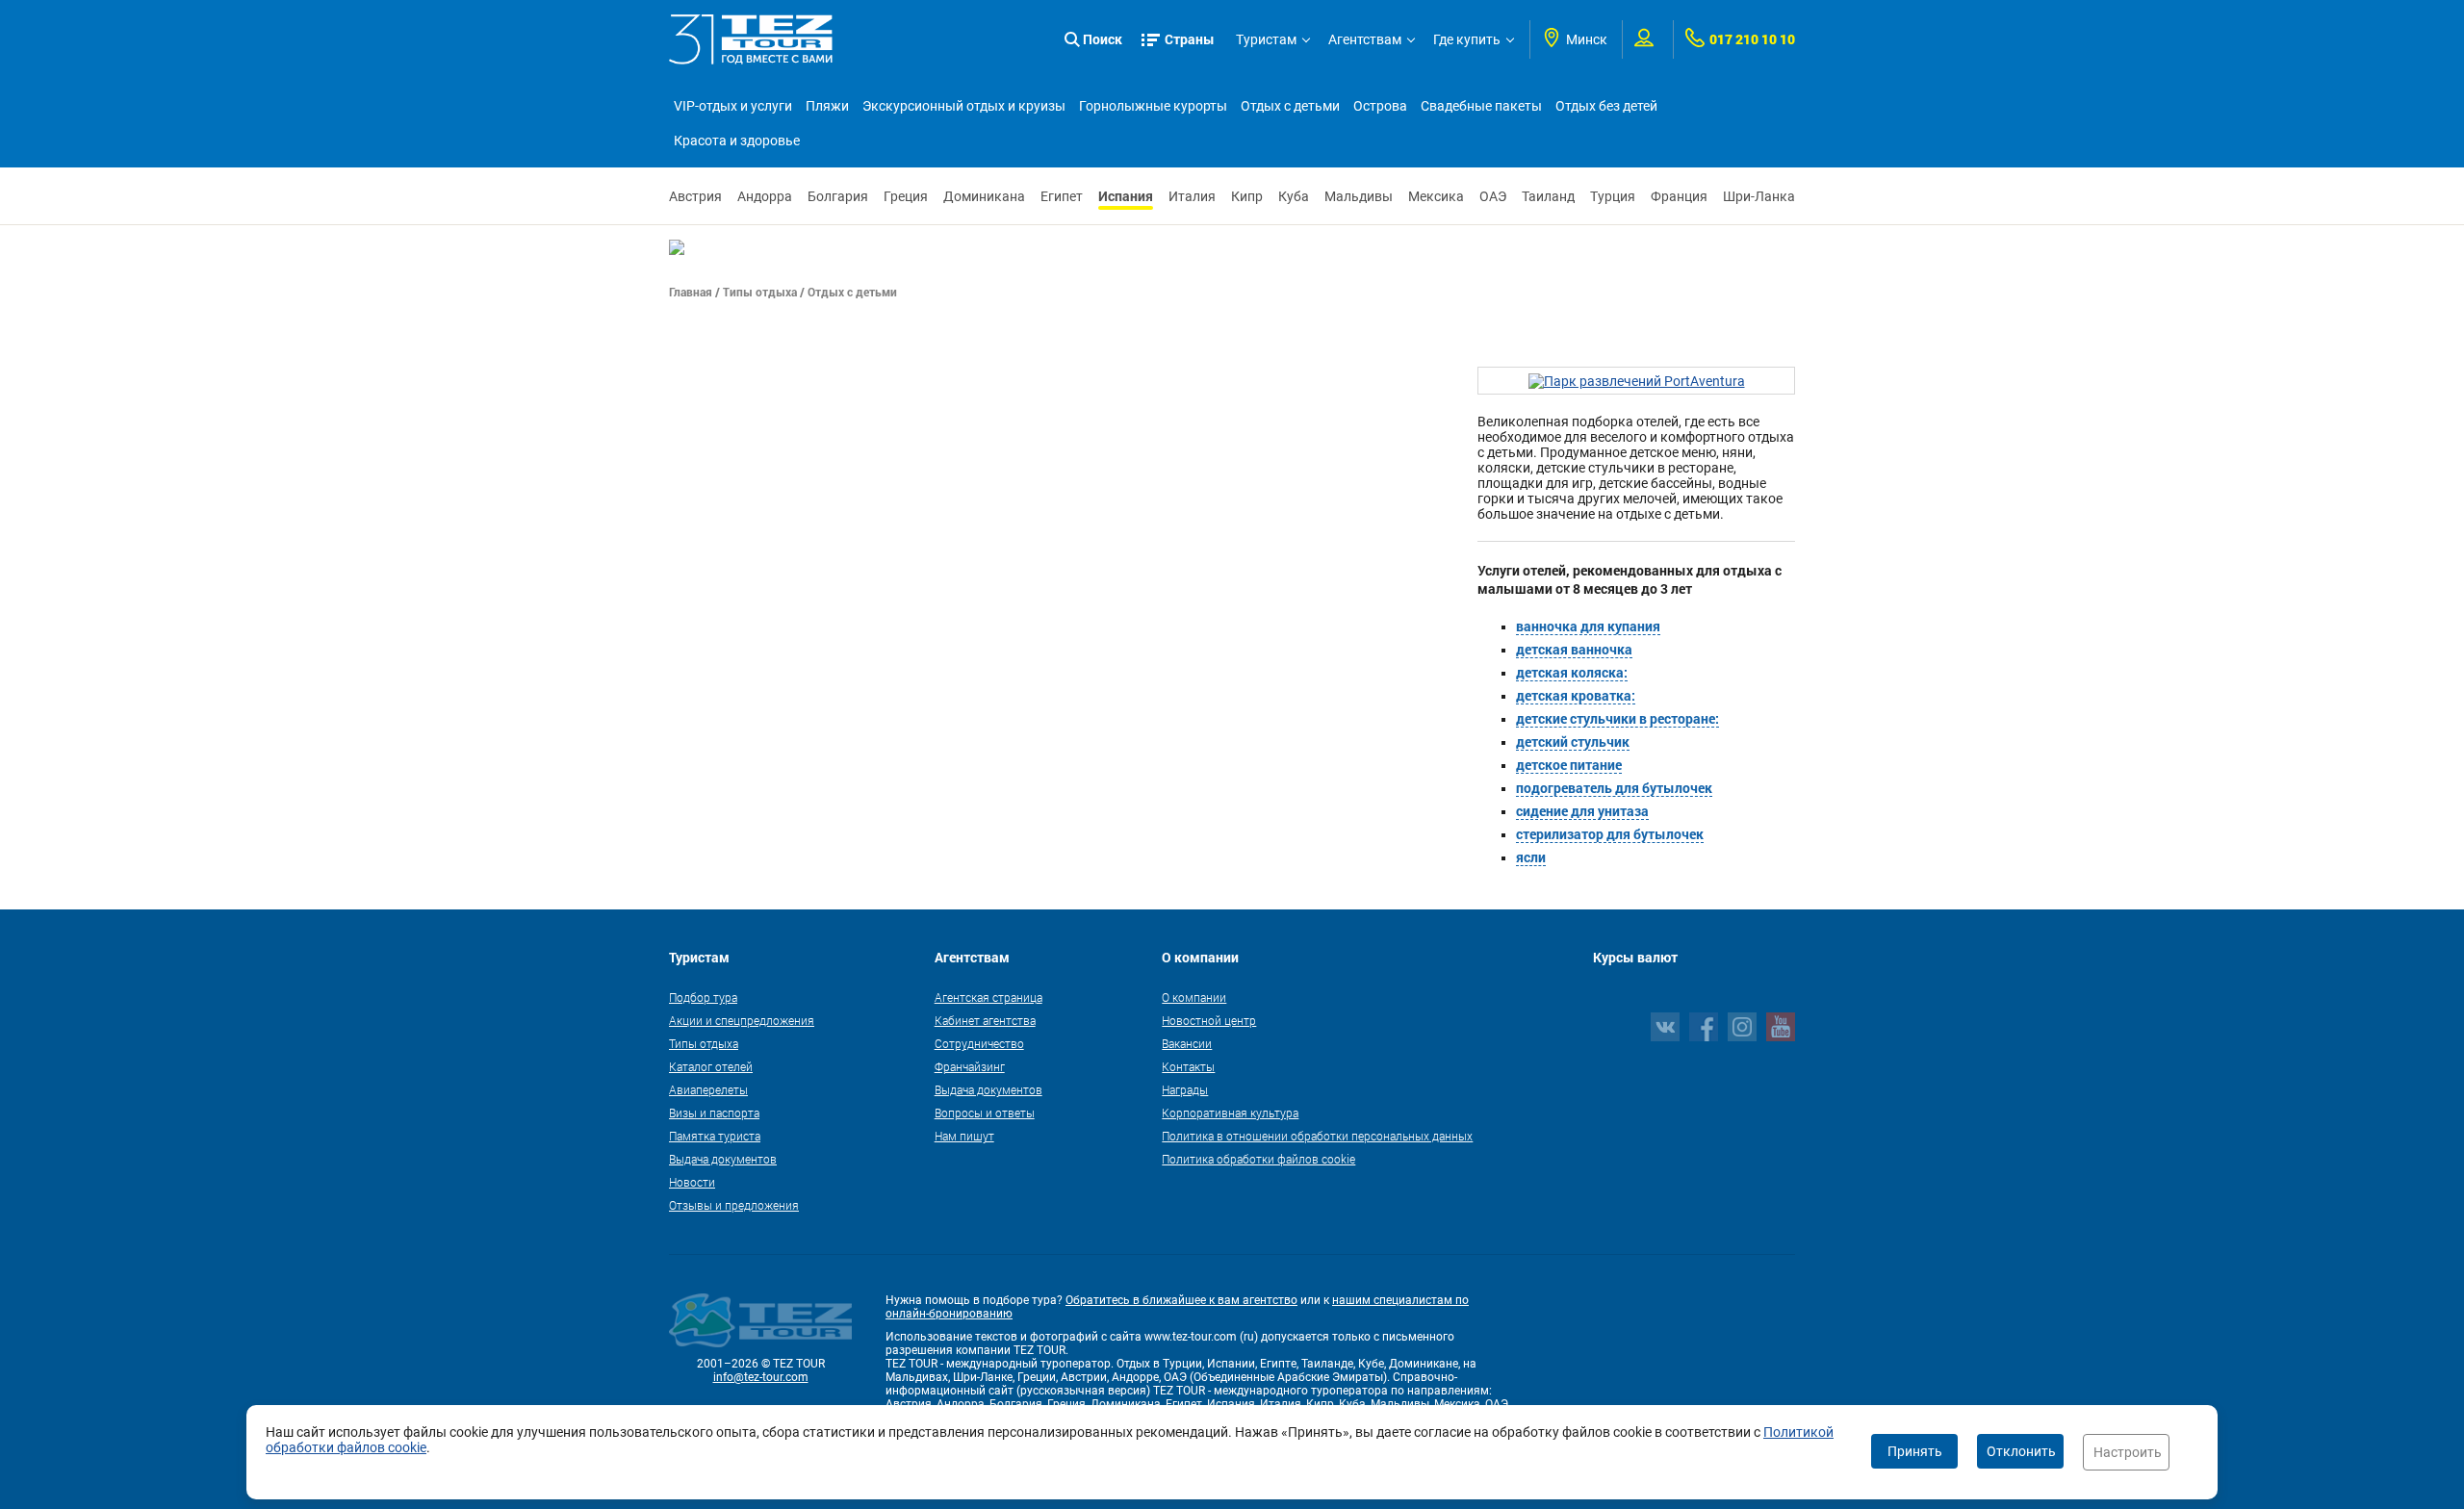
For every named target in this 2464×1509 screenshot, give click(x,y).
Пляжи (827, 106)
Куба (1294, 196)
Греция (906, 196)
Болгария (838, 196)
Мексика (1436, 196)
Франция (1679, 196)
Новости (692, 1182)
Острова (1380, 106)
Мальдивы (1359, 196)
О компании (1194, 997)
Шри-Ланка (1759, 196)
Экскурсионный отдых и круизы (964, 106)
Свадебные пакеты (1481, 106)
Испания (1126, 196)
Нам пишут (964, 1136)
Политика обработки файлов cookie (1258, 1159)
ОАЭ (1493, 196)
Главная (691, 292)
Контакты (1188, 1066)
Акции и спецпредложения (742, 1020)
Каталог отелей (711, 1066)
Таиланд (1548, 196)
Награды (1185, 1089)
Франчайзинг (970, 1066)
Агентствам (1365, 39)
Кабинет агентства (985, 1020)
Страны (1190, 39)
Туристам (1266, 39)
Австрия (695, 196)
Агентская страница (988, 997)
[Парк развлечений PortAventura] (1637, 380)
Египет (1062, 196)
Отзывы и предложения (734, 1205)
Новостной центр (1209, 1020)
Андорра (765, 196)
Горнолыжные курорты (1153, 106)
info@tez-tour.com (761, 1377)
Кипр (1247, 196)
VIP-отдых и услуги (733, 106)
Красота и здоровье (737, 141)
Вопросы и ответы (985, 1113)
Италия (1192, 196)
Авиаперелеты (708, 1089)
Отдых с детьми (1290, 106)
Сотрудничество (979, 1043)
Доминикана (984, 196)
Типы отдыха (760, 292)
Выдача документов (723, 1159)
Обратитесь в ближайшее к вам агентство (1181, 1300)
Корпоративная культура (1230, 1113)
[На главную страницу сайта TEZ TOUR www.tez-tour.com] (751, 39)
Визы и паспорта (714, 1113)
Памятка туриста (715, 1136)
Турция (1613, 196)
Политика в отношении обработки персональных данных (1317, 1136)
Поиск (1103, 39)
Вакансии (1187, 1043)
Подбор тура (703, 997)
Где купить (1467, 39)
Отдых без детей (1606, 106)
